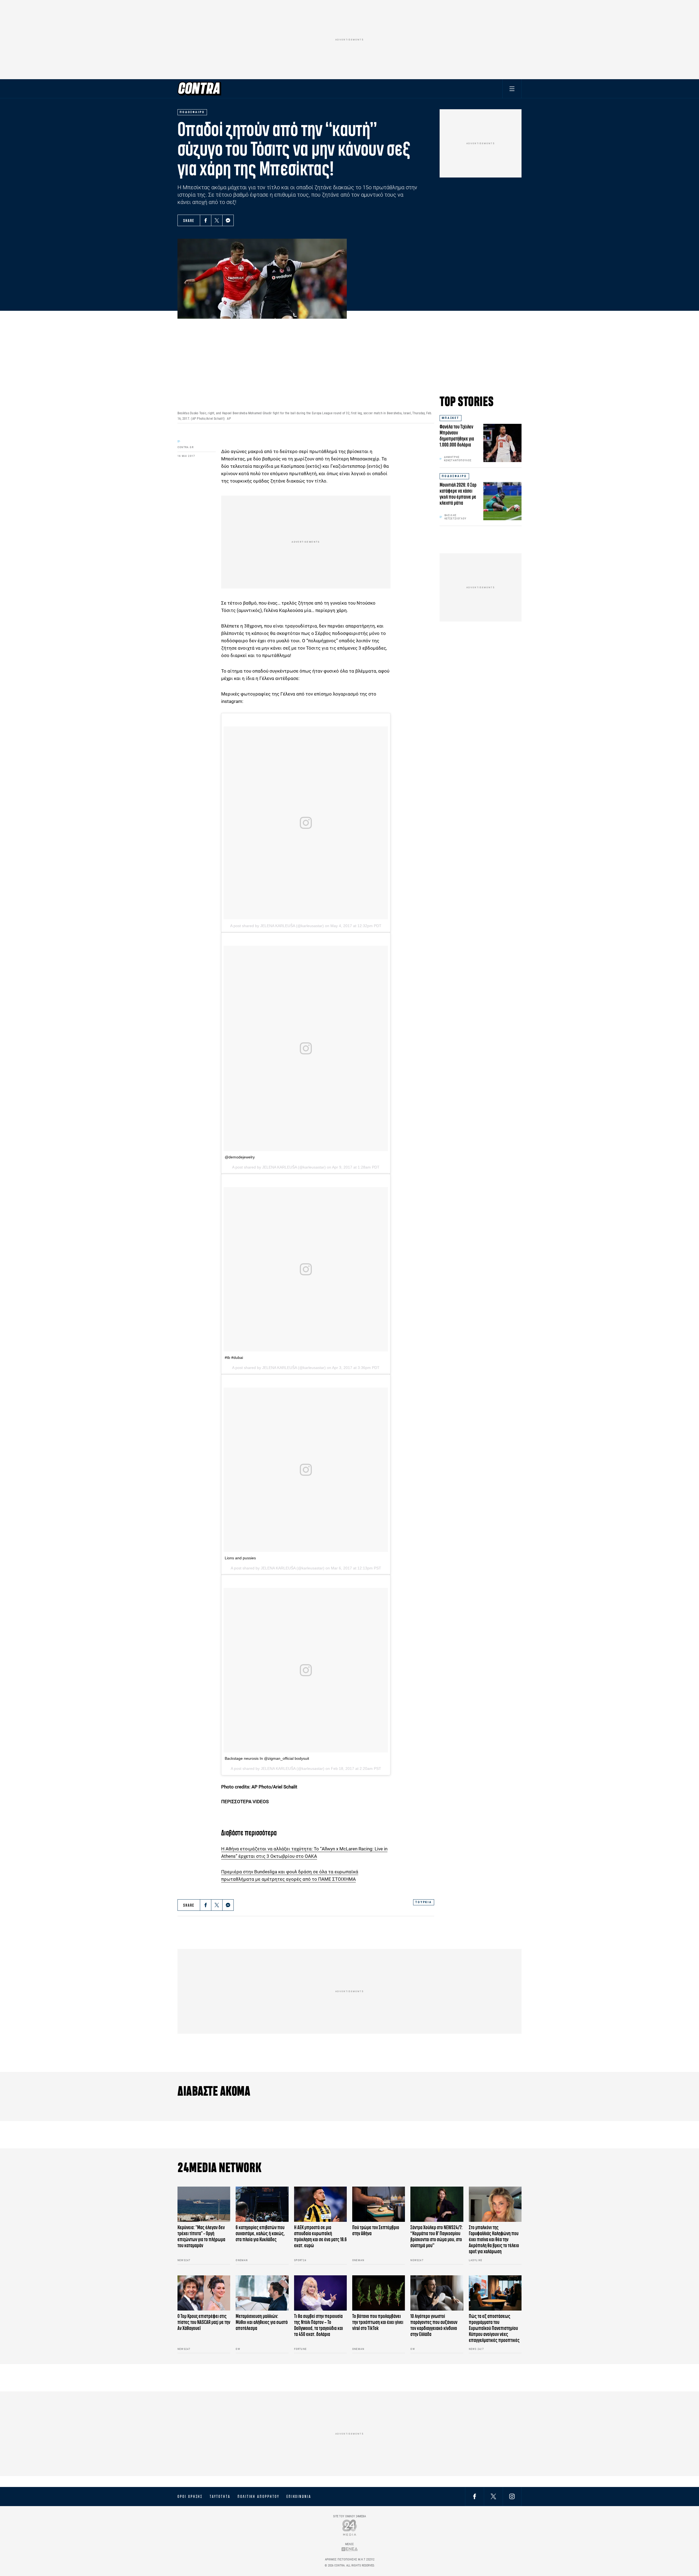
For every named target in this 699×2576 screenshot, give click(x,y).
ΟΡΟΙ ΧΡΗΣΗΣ (190, 2497)
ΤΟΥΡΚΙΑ (424, 1902)
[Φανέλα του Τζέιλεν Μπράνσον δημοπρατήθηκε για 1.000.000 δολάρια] (502, 443)
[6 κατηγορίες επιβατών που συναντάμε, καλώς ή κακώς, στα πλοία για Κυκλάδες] (262, 2204)
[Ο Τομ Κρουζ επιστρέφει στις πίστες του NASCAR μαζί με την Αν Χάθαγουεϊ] (204, 2293)
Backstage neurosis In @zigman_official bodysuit (267, 1758)
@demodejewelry (240, 1157)
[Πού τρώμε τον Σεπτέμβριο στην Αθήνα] (379, 2204)
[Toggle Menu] (512, 89)
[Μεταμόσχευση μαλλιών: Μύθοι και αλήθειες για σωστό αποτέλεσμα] (262, 2293)
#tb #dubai (234, 1357)
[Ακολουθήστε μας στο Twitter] (493, 2496)
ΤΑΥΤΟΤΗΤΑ (220, 2497)
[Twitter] (217, 220)
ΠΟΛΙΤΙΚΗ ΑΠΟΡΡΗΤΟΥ (258, 2497)
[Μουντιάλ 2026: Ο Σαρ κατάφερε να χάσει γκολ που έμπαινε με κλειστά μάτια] (502, 501)
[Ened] (350, 2549)
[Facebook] (206, 220)
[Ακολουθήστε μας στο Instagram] (512, 2496)
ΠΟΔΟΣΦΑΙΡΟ (454, 476)
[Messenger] (228, 220)
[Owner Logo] (350, 2528)
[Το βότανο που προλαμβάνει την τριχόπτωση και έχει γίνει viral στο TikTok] (379, 2293)
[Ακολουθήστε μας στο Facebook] (475, 2496)
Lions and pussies (240, 1558)
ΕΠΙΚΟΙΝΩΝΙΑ (299, 2497)
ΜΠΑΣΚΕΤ (451, 418)
